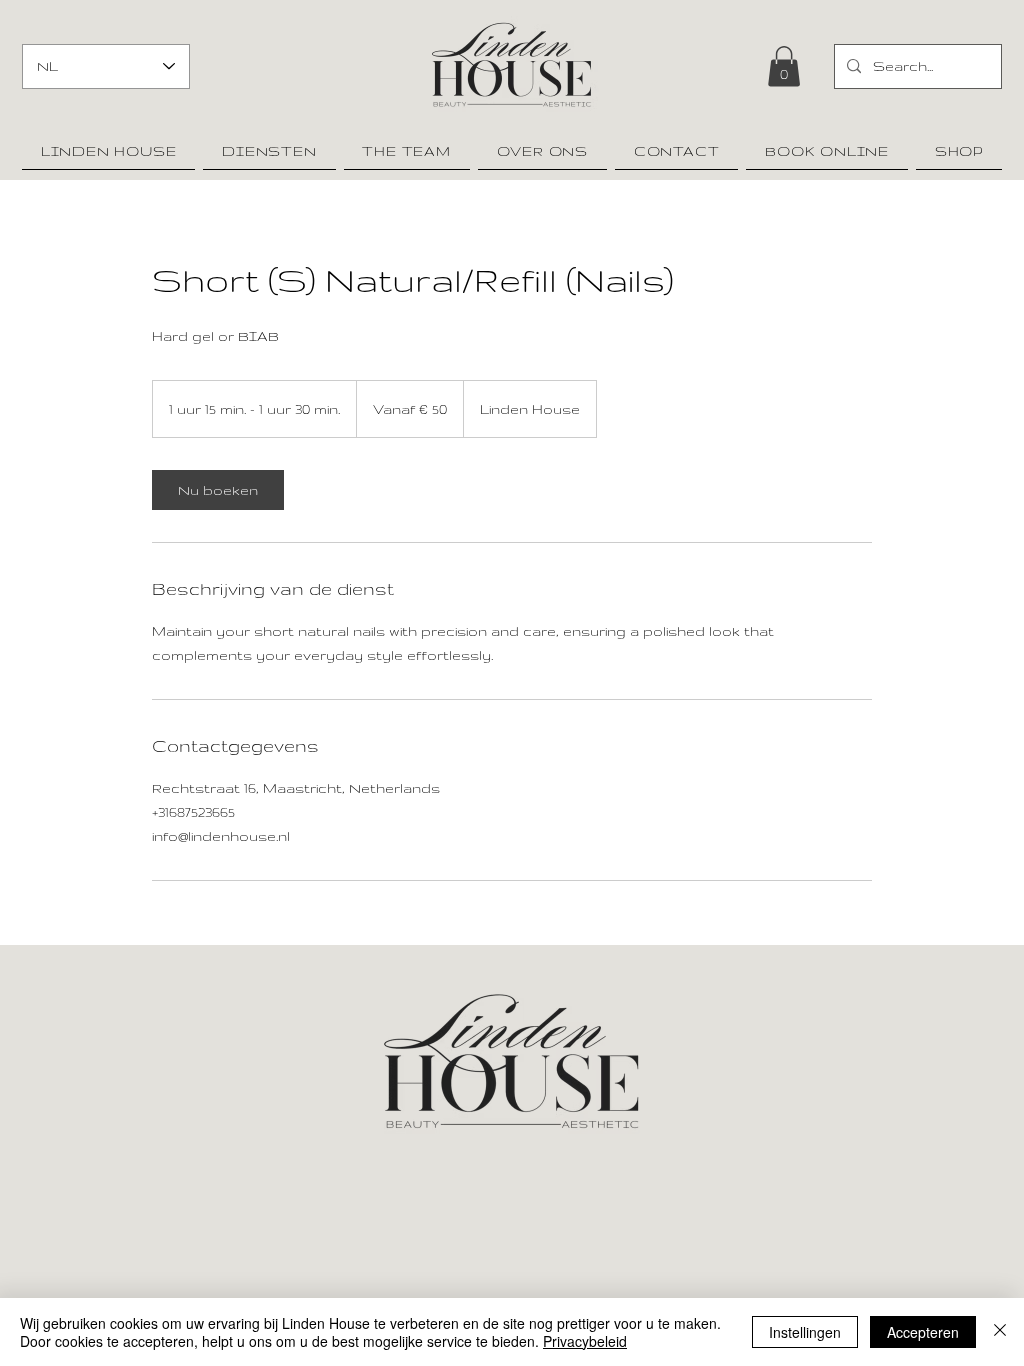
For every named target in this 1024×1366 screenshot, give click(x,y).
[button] (784, 66)
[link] (218, 490)
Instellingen (805, 1332)
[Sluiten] (1000, 1332)
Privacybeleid (585, 1341)
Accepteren (923, 1332)
